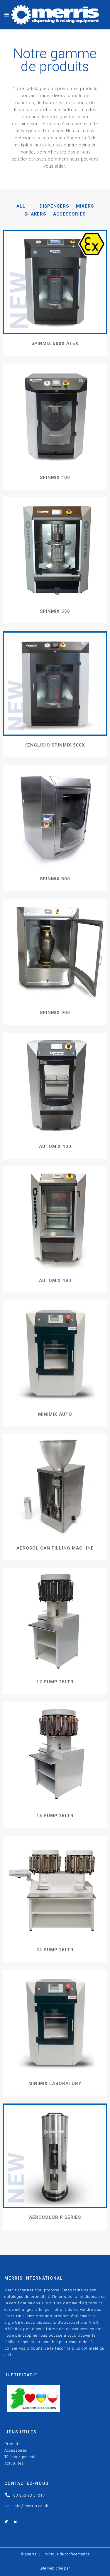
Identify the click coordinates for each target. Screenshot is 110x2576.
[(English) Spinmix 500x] (55, 684)
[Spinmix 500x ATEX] (55, 282)
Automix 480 (55, 1281)
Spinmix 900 (55, 1013)
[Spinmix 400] (55, 416)
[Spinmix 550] (55, 550)
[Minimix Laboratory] (55, 2022)
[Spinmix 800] (55, 817)
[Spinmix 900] (55, 951)
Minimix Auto (55, 1414)
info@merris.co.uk (31, 2506)
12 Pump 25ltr (55, 1682)
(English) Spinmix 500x (55, 745)
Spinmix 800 (55, 879)
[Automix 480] (55, 1219)
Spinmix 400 (55, 478)
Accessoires (16, 2450)
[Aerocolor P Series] (55, 2156)
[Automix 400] (55, 1085)
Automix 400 (55, 1146)
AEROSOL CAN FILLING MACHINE (55, 1548)
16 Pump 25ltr (55, 1816)
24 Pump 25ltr (55, 1950)
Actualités (14, 2463)
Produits (13, 2444)
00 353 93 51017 (29, 2495)
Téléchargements (21, 2457)
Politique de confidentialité (66, 2554)
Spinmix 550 (55, 611)
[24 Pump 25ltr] (55, 1888)
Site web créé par (55, 2568)
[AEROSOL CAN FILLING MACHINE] (55, 1487)
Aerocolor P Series (55, 2217)
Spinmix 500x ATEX (55, 343)
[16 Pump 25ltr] (55, 1754)
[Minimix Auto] (55, 1353)
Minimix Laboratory (55, 2083)
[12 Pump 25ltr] (55, 1620)
